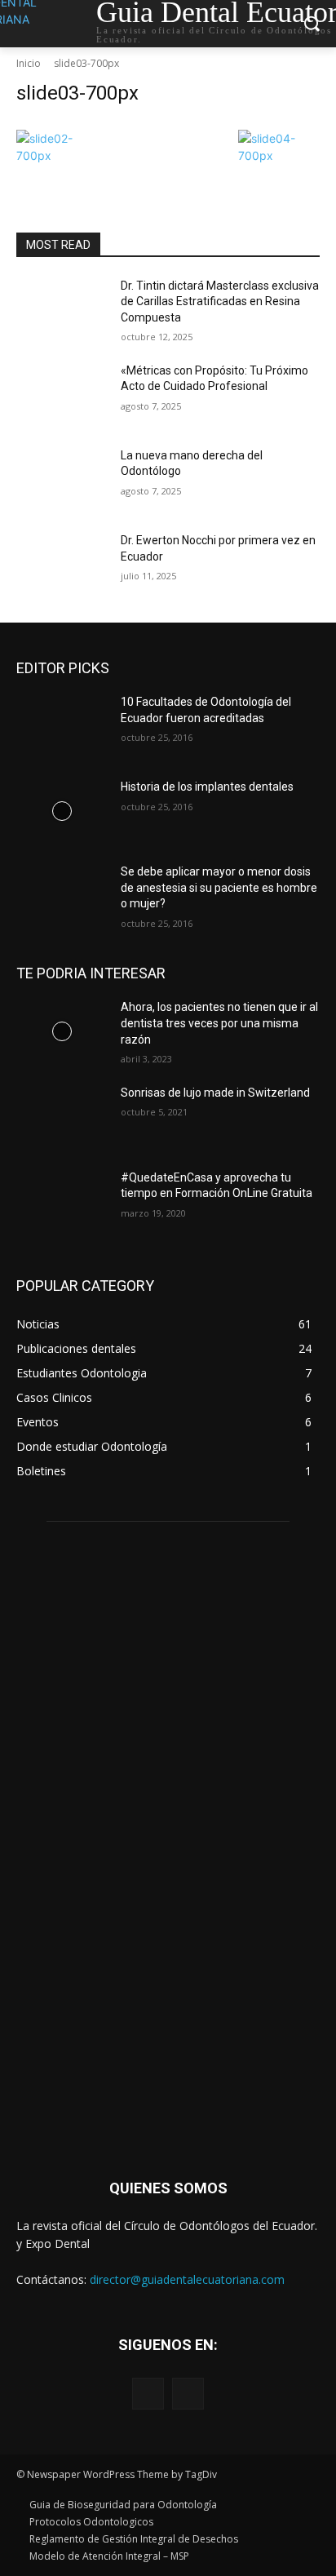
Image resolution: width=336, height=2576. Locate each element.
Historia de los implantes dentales (207, 787)
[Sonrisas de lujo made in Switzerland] (62, 1117)
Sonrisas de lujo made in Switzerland (215, 1093)
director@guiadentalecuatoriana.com (187, 2279)
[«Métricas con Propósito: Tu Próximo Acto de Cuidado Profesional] (62, 395)
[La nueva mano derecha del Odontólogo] (62, 480)
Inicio (29, 63)
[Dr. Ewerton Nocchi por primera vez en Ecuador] (62, 565)
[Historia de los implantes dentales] (62, 811)
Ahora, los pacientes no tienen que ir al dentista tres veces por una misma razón (219, 1023)
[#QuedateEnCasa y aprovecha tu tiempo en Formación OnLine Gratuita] (62, 1202)
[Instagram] (188, 2394)
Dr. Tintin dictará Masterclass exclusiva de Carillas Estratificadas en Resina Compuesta (220, 301)
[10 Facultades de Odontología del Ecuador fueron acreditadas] (62, 726)
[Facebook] (148, 2394)
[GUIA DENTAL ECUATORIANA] (168, 1847)
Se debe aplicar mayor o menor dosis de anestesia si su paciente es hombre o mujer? (219, 887)
